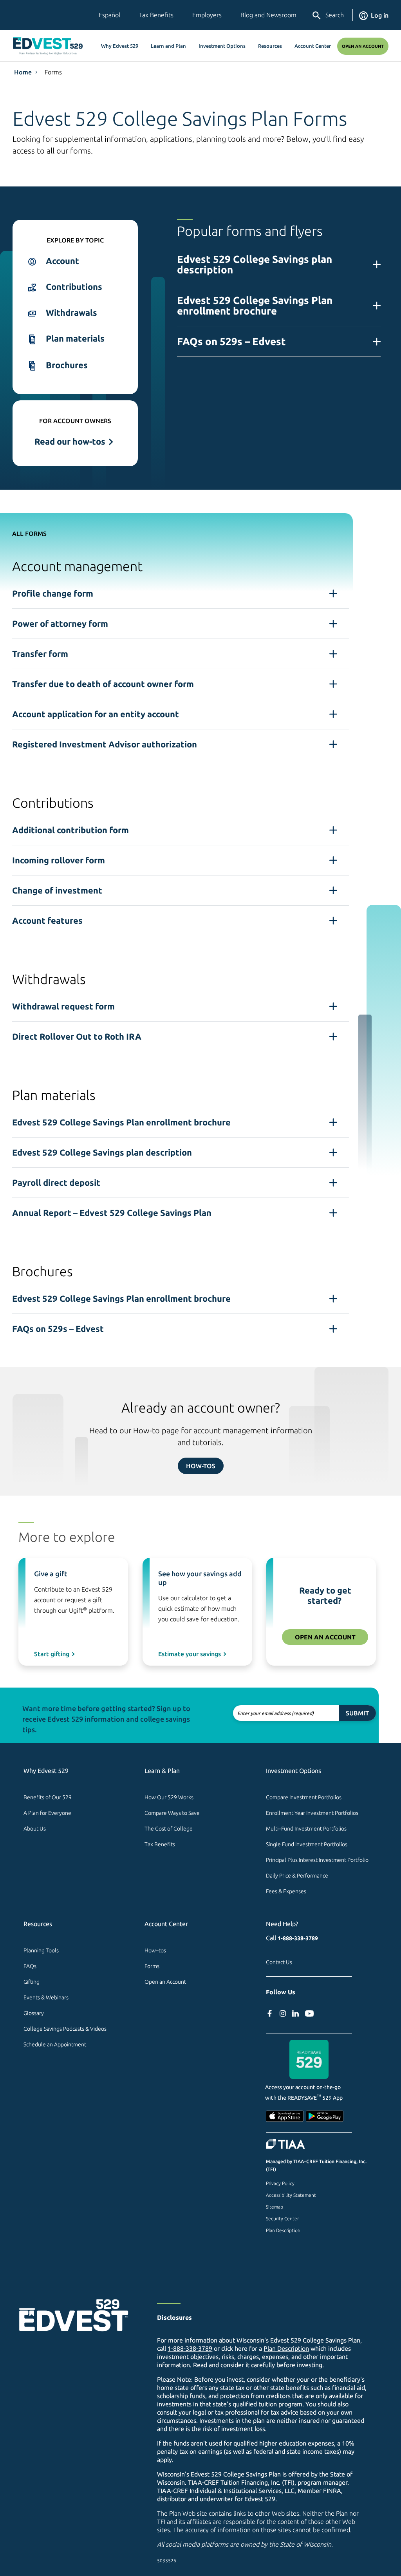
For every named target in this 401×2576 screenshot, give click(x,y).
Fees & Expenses (286, 1891)
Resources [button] (270, 46)
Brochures (67, 365)
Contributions (74, 287)
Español (109, 15)
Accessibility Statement (291, 2195)
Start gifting (52, 1654)
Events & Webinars (46, 1997)
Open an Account (363, 46)
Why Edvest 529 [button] (120, 46)
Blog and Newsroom (268, 15)
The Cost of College (169, 1829)
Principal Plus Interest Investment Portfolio (317, 1860)
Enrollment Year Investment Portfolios (312, 1813)
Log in (380, 15)
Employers (207, 15)
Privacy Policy (280, 2183)
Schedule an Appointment (55, 2044)
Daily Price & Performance (297, 1876)
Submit (357, 1713)
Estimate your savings (190, 1654)
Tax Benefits (156, 15)
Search (335, 15)
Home (23, 72)
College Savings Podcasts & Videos (65, 2029)
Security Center (282, 2219)
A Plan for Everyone (47, 1813)
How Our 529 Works (169, 1797)
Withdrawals (71, 312)
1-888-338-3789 (298, 1938)
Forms (53, 72)
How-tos (201, 1466)
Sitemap (275, 2207)
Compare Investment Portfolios (304, 1797)
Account (62, 261)
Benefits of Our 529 (48, 1797)
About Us (35, 1829)
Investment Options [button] (222, 46)
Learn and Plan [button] (168, 46)
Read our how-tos (70, 441)
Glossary (34, 2013)
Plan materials (75, 338)
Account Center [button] (313, 46)
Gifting (32, 1982)
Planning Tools (41, 1950)
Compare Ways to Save (172, 1813)
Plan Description (283, 2230)
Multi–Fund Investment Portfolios (306, 1829)
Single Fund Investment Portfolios (307, 1844)
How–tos (155, 1950)
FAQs (30, 1966)
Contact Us (279, 1962)
